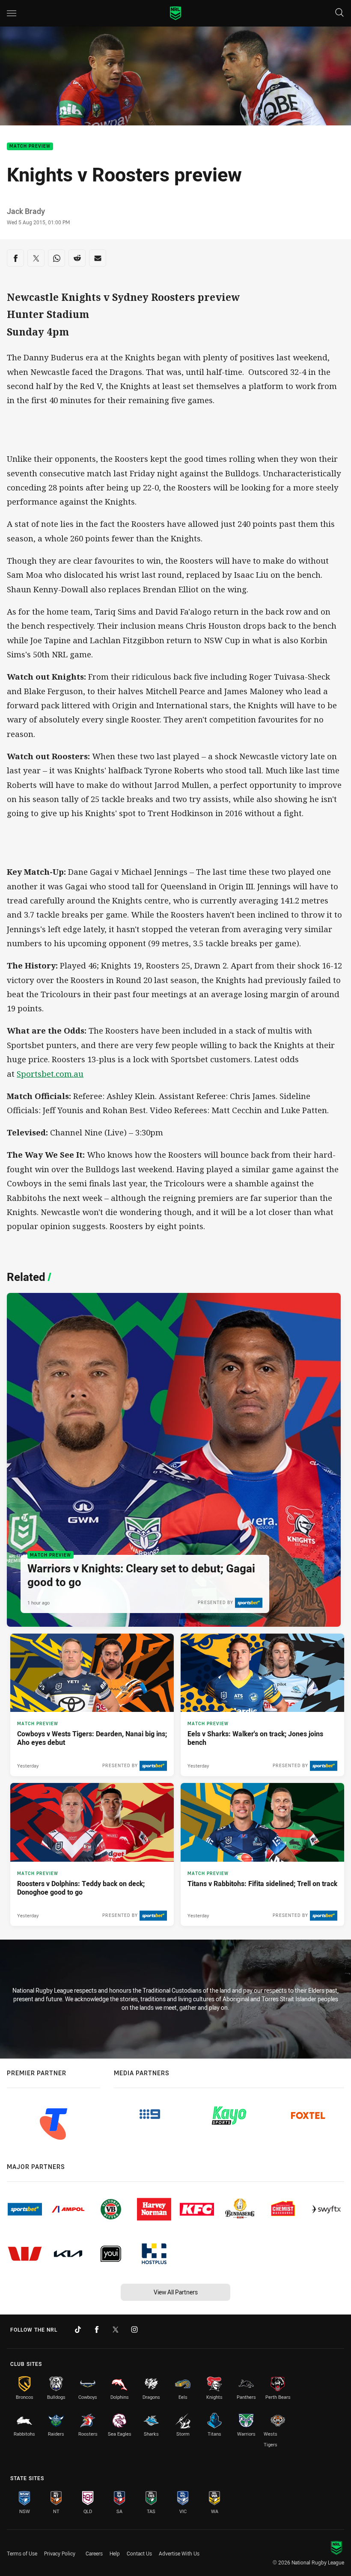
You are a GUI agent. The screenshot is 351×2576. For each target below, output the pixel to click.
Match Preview (30, 147)
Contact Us (139, 2553)
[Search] (339, 13)
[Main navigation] (12, 13)
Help (115, 2553)
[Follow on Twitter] (116, 2329)
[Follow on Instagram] (134, 2329)
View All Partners (176, 2292)
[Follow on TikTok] (78, 2329)
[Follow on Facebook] (97, 2329)
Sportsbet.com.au (50, 1074)
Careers (94, 2553)
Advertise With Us (179, 2553)
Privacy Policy (60, 2553)
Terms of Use (22, 2553)
